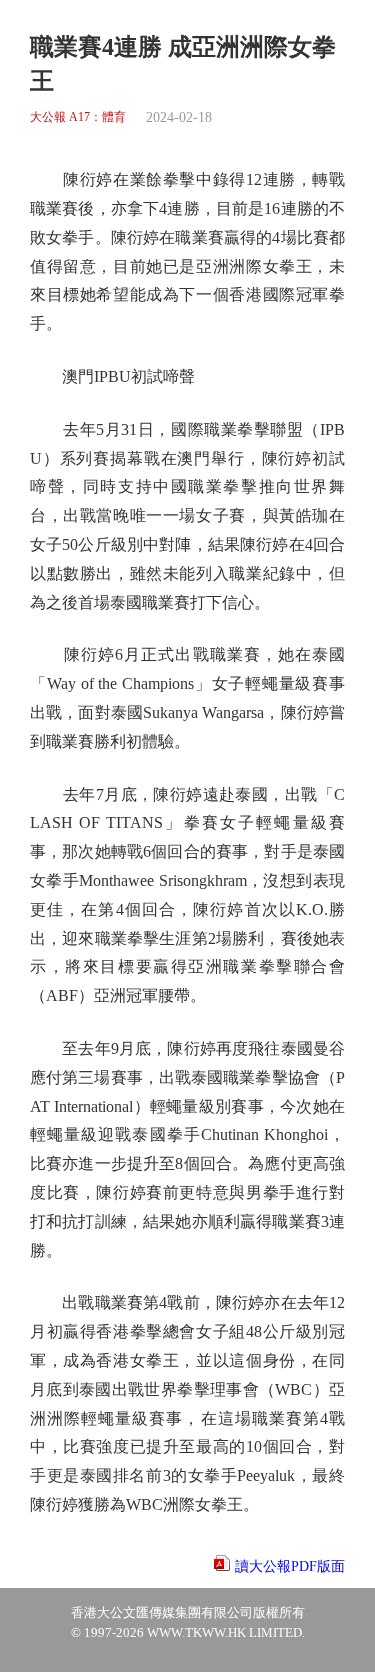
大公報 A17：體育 (78, 117)
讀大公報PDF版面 (290, 1566)
